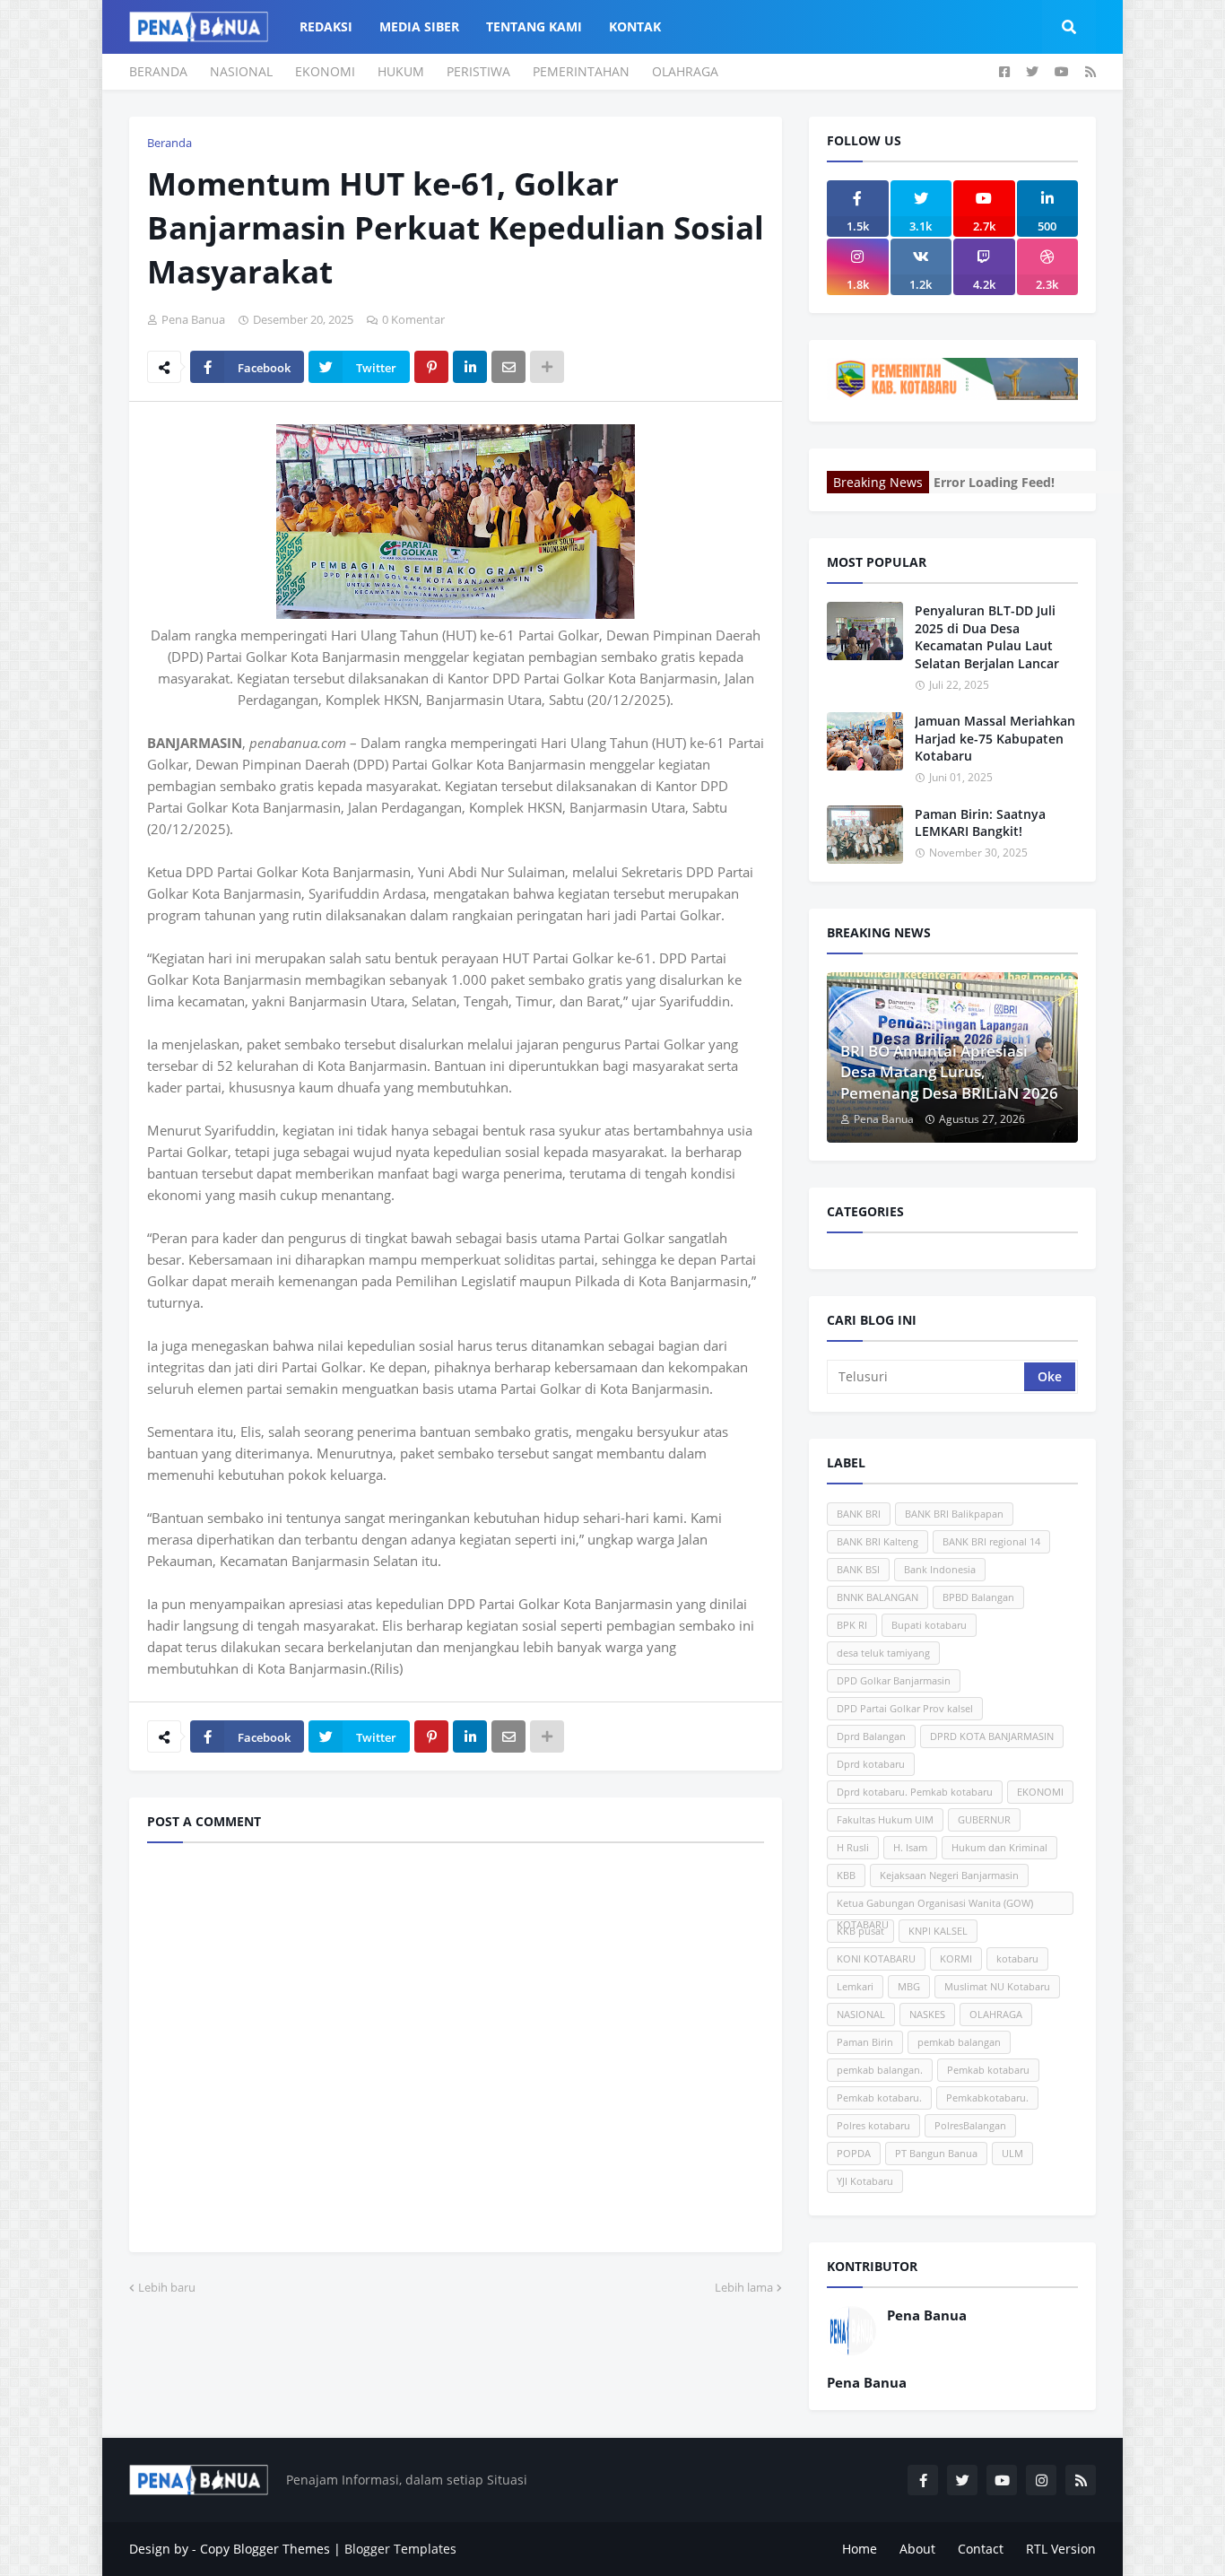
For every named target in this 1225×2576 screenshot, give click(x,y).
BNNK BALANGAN (877, 1597)
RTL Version (1061, 2549)
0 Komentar (413, 319)
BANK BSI (858, 1569)
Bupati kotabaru (929, 1625)
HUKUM (401, 71)
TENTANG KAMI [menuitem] (534, 26)
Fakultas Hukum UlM (885, 1819)
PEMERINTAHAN (581, 71)
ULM (1012, 2153)
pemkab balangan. (880, 2070)
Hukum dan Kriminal (999, 1847)
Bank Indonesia (940, 1569)
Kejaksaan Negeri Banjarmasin (949, 1875)
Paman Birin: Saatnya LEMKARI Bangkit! (980, 823)
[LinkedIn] (470, 367)
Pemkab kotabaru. (879, 2097)
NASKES (927, 2014)
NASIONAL (241, 71)
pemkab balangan (959, 2042)
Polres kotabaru (873, 2125)
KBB (846, 1875)
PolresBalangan (970, 2125)
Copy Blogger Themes (265, 2549)
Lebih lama (744, 2287)
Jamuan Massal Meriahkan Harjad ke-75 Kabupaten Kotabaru (995, 738)
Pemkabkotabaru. (987, 2097)
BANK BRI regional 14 (991, 1541)
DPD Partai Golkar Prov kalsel (905, 1708)
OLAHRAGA (685, 71)
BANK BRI (859, 1514)
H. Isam (910, 1847)
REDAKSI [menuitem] (326, 26)
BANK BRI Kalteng (877, 1541)
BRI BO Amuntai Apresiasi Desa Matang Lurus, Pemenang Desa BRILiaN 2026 (949, 1072)
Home (860, 2549)
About (917, 2549)
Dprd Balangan (871, 1736)
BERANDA (158, 71)
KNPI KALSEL (938, 1931)
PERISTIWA (478, 71)
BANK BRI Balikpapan (954, 1514)
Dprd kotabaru (871, 1764)
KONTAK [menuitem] (635, 26)
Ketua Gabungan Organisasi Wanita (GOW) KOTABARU (935, 1906)
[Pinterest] (431, 367)
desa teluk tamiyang (883, 1653)
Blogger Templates (400, 2549)
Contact (981, 2549)
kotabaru (1017, 1958)
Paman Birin (865, 2042)
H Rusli (853, 1847)
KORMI (956, 1958)
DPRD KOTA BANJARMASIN (992, 1736)
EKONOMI (325, 71)
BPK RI (852, 1625)
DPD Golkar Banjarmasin (894, 1680)
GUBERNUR (984, 1819)
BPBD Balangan (978, 1597)
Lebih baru (167, 2287)
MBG (909, 1986)
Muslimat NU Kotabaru (997, 1986)
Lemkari (855, 1986)
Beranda (169, 143)
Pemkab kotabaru (988, 2070)
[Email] (508, 367)
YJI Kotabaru (865, 2181)
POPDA (854, 2153)
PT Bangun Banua (936, 2153)
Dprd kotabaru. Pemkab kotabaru (915, 1792)
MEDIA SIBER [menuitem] (419, 26)
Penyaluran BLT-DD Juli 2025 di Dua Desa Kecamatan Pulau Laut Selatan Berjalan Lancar (987, 637)
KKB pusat (860, 1931)
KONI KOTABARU (876, 1958)
